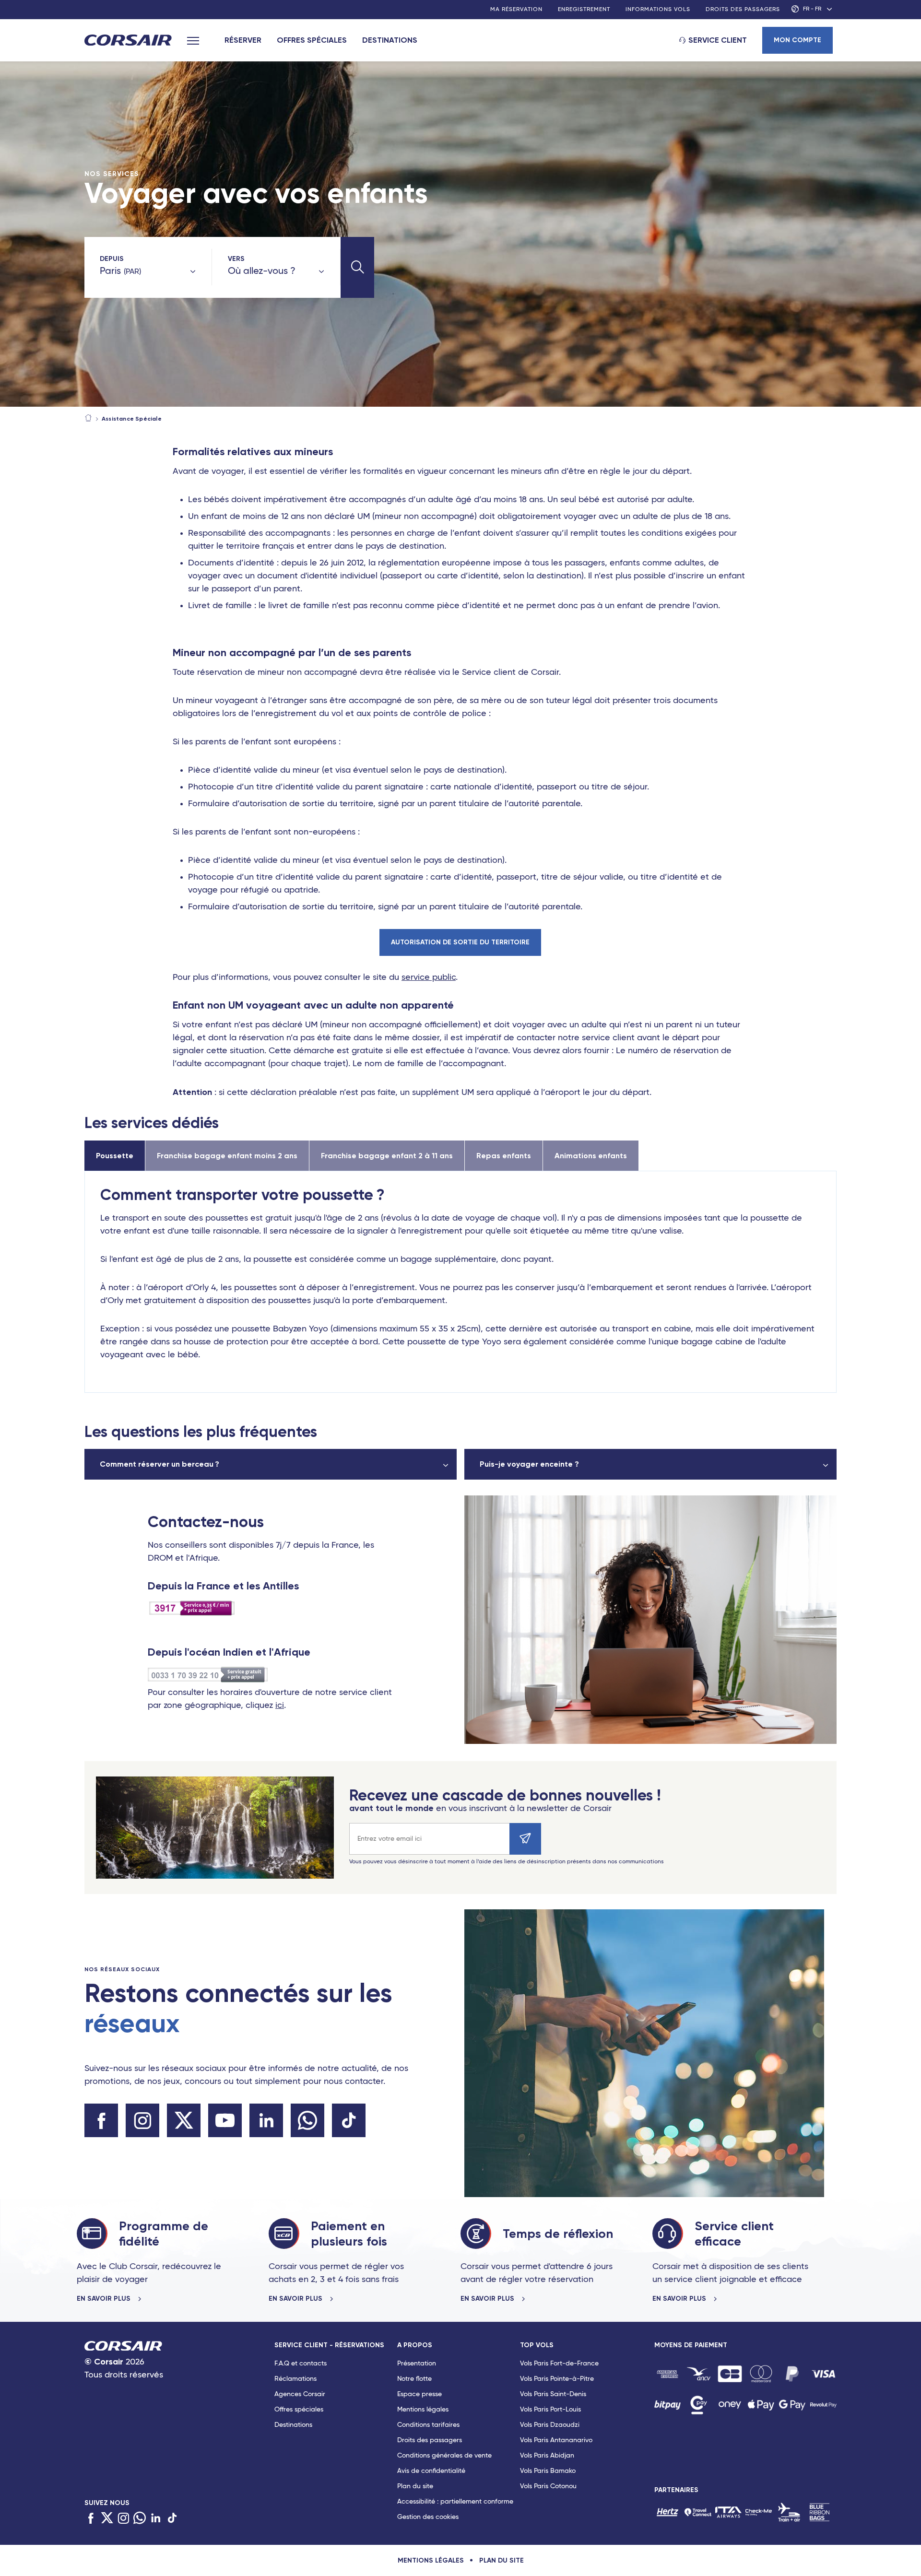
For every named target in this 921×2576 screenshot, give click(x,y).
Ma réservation (516, 10)
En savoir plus (105, 2299)
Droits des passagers (743, 10)
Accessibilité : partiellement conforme (455, 2502)
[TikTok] (172, 2519)
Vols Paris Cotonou (548, 2486)
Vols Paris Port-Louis (550, 2410)
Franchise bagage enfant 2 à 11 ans (387, 1156)
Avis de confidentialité (431, 2471)
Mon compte (797, 40)
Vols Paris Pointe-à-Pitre (557, 2379)
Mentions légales (423, 2410)
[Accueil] (88, 419)
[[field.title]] (667, 2374)
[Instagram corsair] (142, 2120)
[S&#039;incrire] (525, 1839)
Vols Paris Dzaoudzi (550, 2425)
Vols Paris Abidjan (547, 2456)
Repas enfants (504, 1156)
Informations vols (658, 10)
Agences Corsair (300, 2394)
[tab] (336, 2433)
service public (429, 977)
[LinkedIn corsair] (266, 2120)
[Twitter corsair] (184, 2120)
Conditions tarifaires (428, 2425)
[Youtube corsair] (225, 2120)
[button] (357, 267)
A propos (415, 2345)
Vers (236, 259)
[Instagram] (123, 2519)
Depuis (112, 259)
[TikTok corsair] (349, 2120)
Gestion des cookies (428, 2517)
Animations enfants (591, 1156)
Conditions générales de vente (444, 2456)
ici (280, 1706)
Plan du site (415, 2486)
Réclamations (295, 2379)
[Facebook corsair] (101, 2120)
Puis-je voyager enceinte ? (529, 1464)
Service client (718, 40)
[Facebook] (91, 2519)
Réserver (243, 40)
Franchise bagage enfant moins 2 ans (227, 1156)
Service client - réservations (329, 2345)
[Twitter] (107, 2519)
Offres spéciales (312, 40)
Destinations (390, 40)
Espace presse (419, 2394)
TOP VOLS (537, 2345)
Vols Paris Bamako (548, 2471)
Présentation (417, 2364)
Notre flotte (414, 2379)
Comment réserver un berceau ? (159, 1464)
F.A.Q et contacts (301, 2364)
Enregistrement (584, 10)
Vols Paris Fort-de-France (559, 2364)
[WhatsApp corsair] (307, 2120)
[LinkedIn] (156, 2519)
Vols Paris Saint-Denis (553, 2394)
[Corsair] (128, 41)
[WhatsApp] (140, 2519)
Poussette (115, 1156)
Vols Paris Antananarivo (556, 2440)
